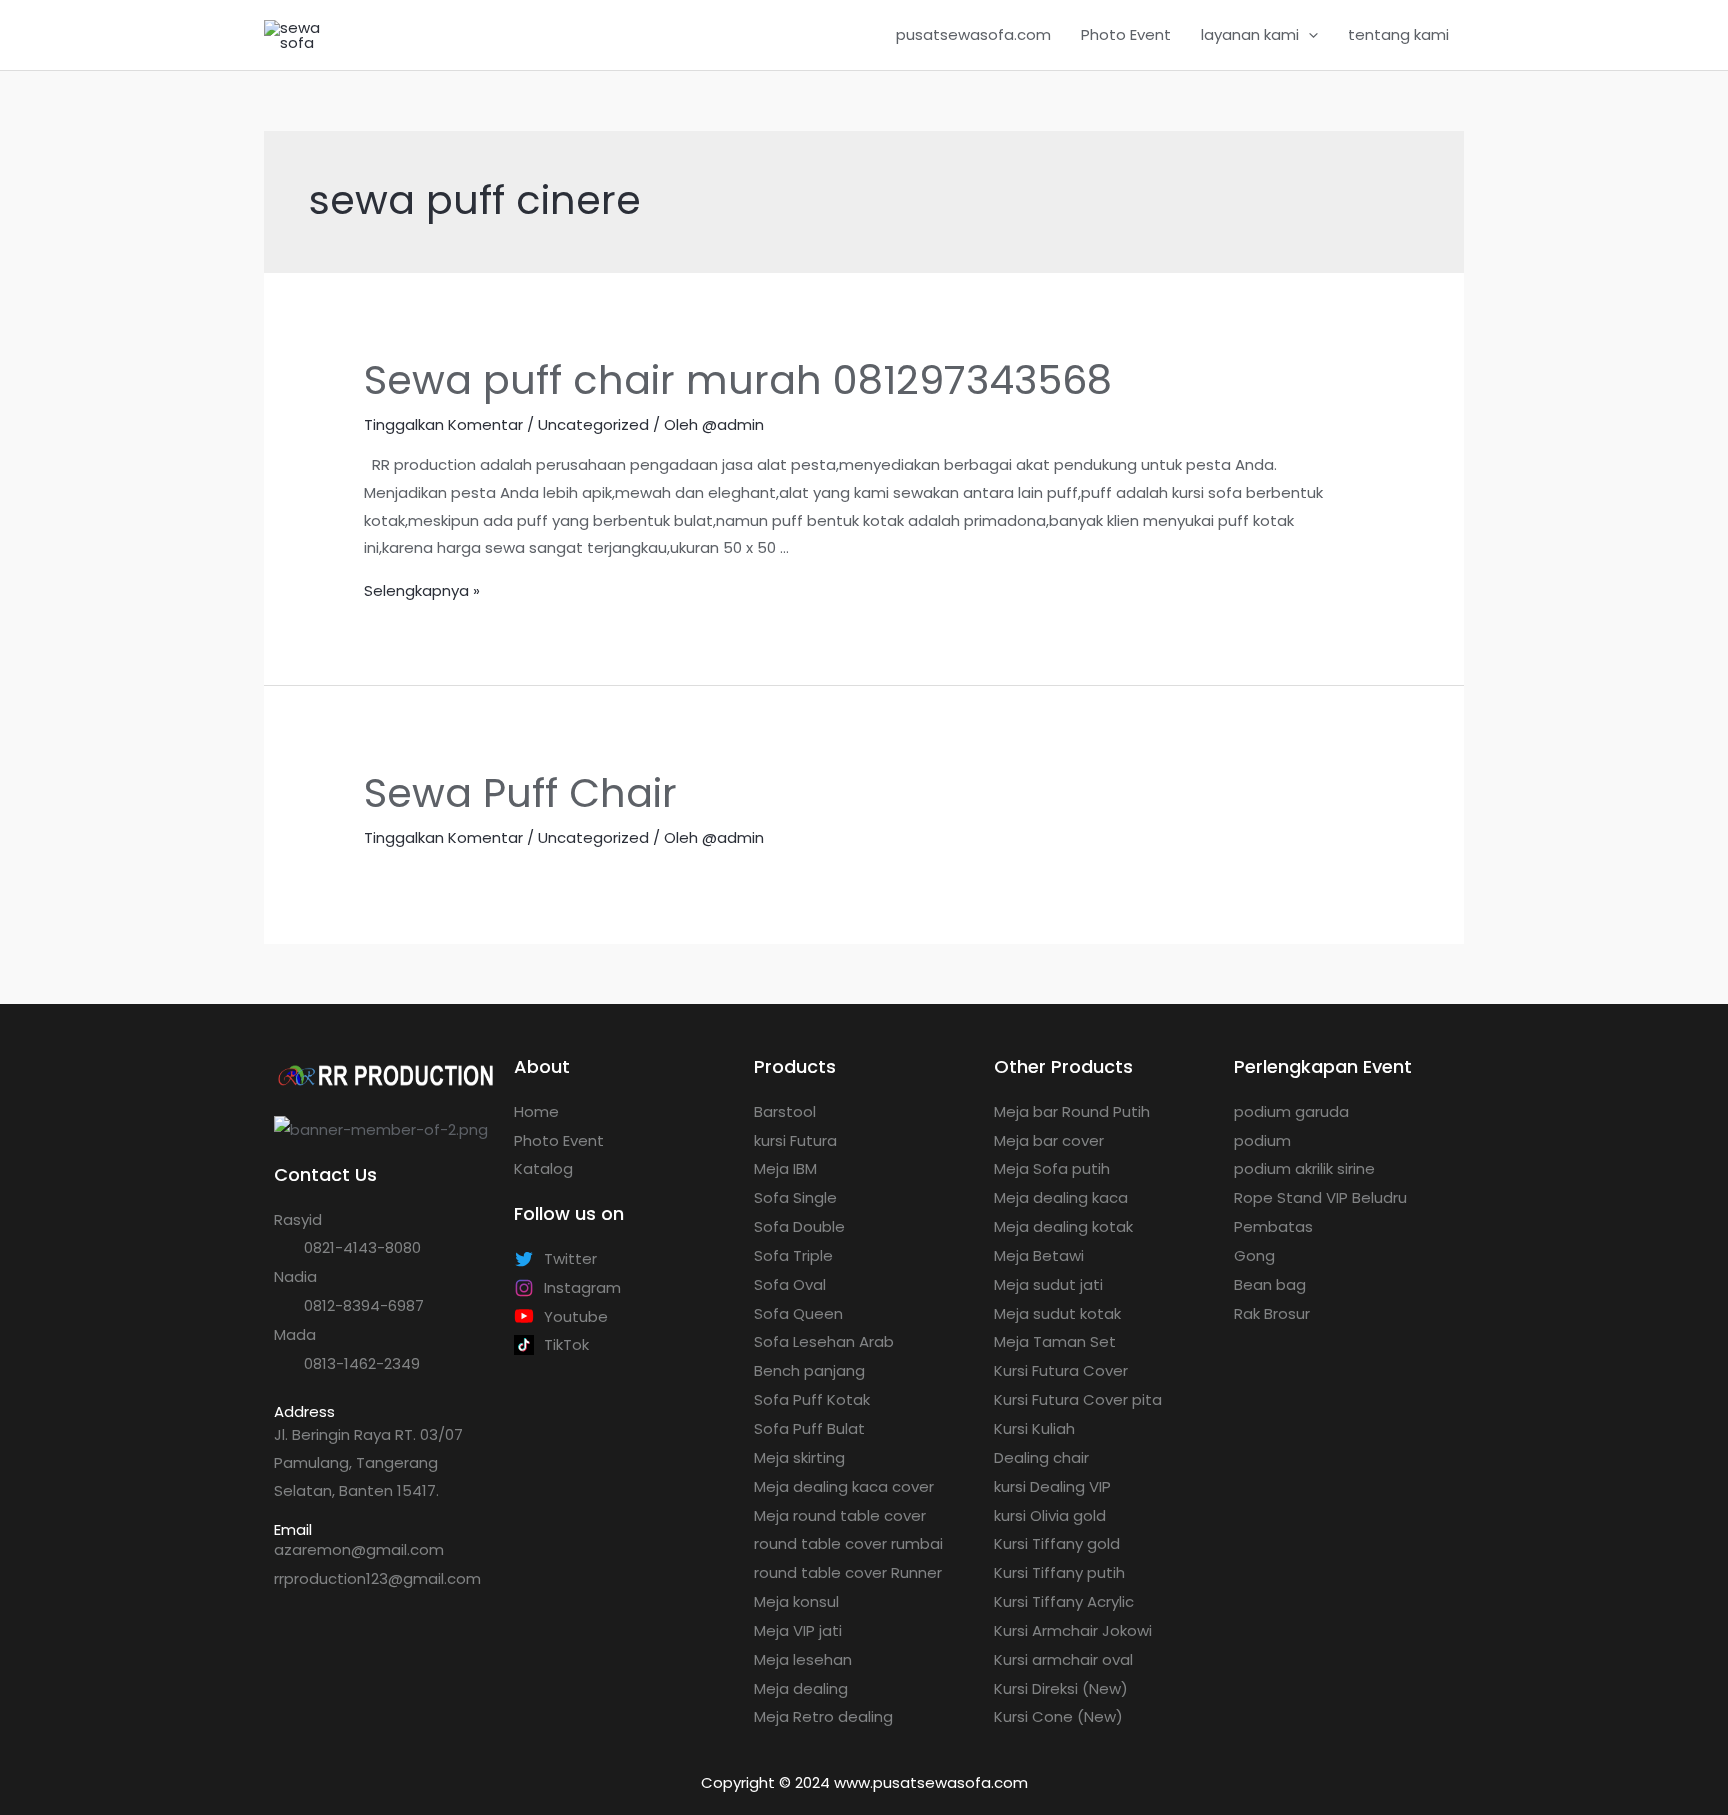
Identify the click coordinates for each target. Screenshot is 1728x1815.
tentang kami (1398, 34)
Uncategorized (593, 424)
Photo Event (1126, 34)
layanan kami (1250, 34)
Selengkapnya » (422, 590)
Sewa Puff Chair (520, 793)
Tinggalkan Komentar (443, 424)
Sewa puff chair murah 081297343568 (738, 380)
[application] (1308, 35)
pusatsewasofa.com (973, 34)
